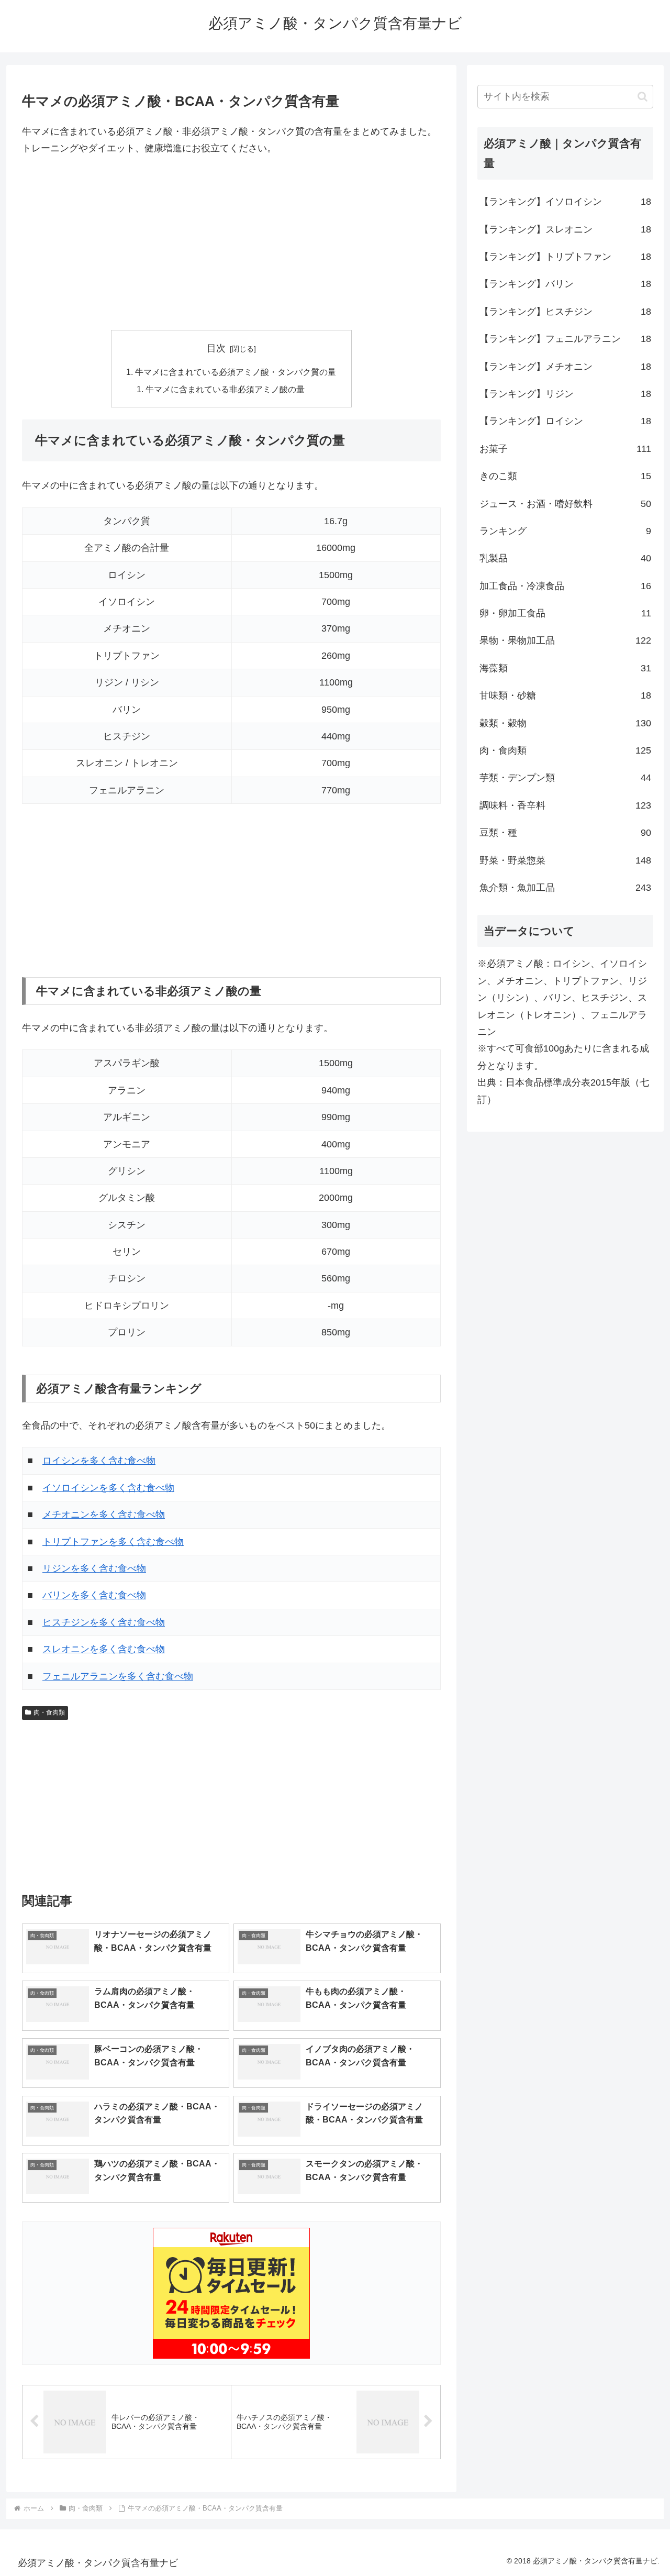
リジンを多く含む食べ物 (94, 1568)
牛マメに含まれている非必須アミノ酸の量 (225, 389)
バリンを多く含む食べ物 (94, 1595)
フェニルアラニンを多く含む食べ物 (118, 1676)
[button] (643, 97)
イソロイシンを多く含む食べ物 (108, 1488)
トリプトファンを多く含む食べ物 (113, 1542)
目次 (216, 348)
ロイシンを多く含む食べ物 (99, 1461)
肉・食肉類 (49, 1712)
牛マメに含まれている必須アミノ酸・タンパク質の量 (236, 372)
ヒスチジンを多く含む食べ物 (104, 1622)
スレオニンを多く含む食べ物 (104, 1649)
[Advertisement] (231, 244)
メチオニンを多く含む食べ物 (104, 1514)
